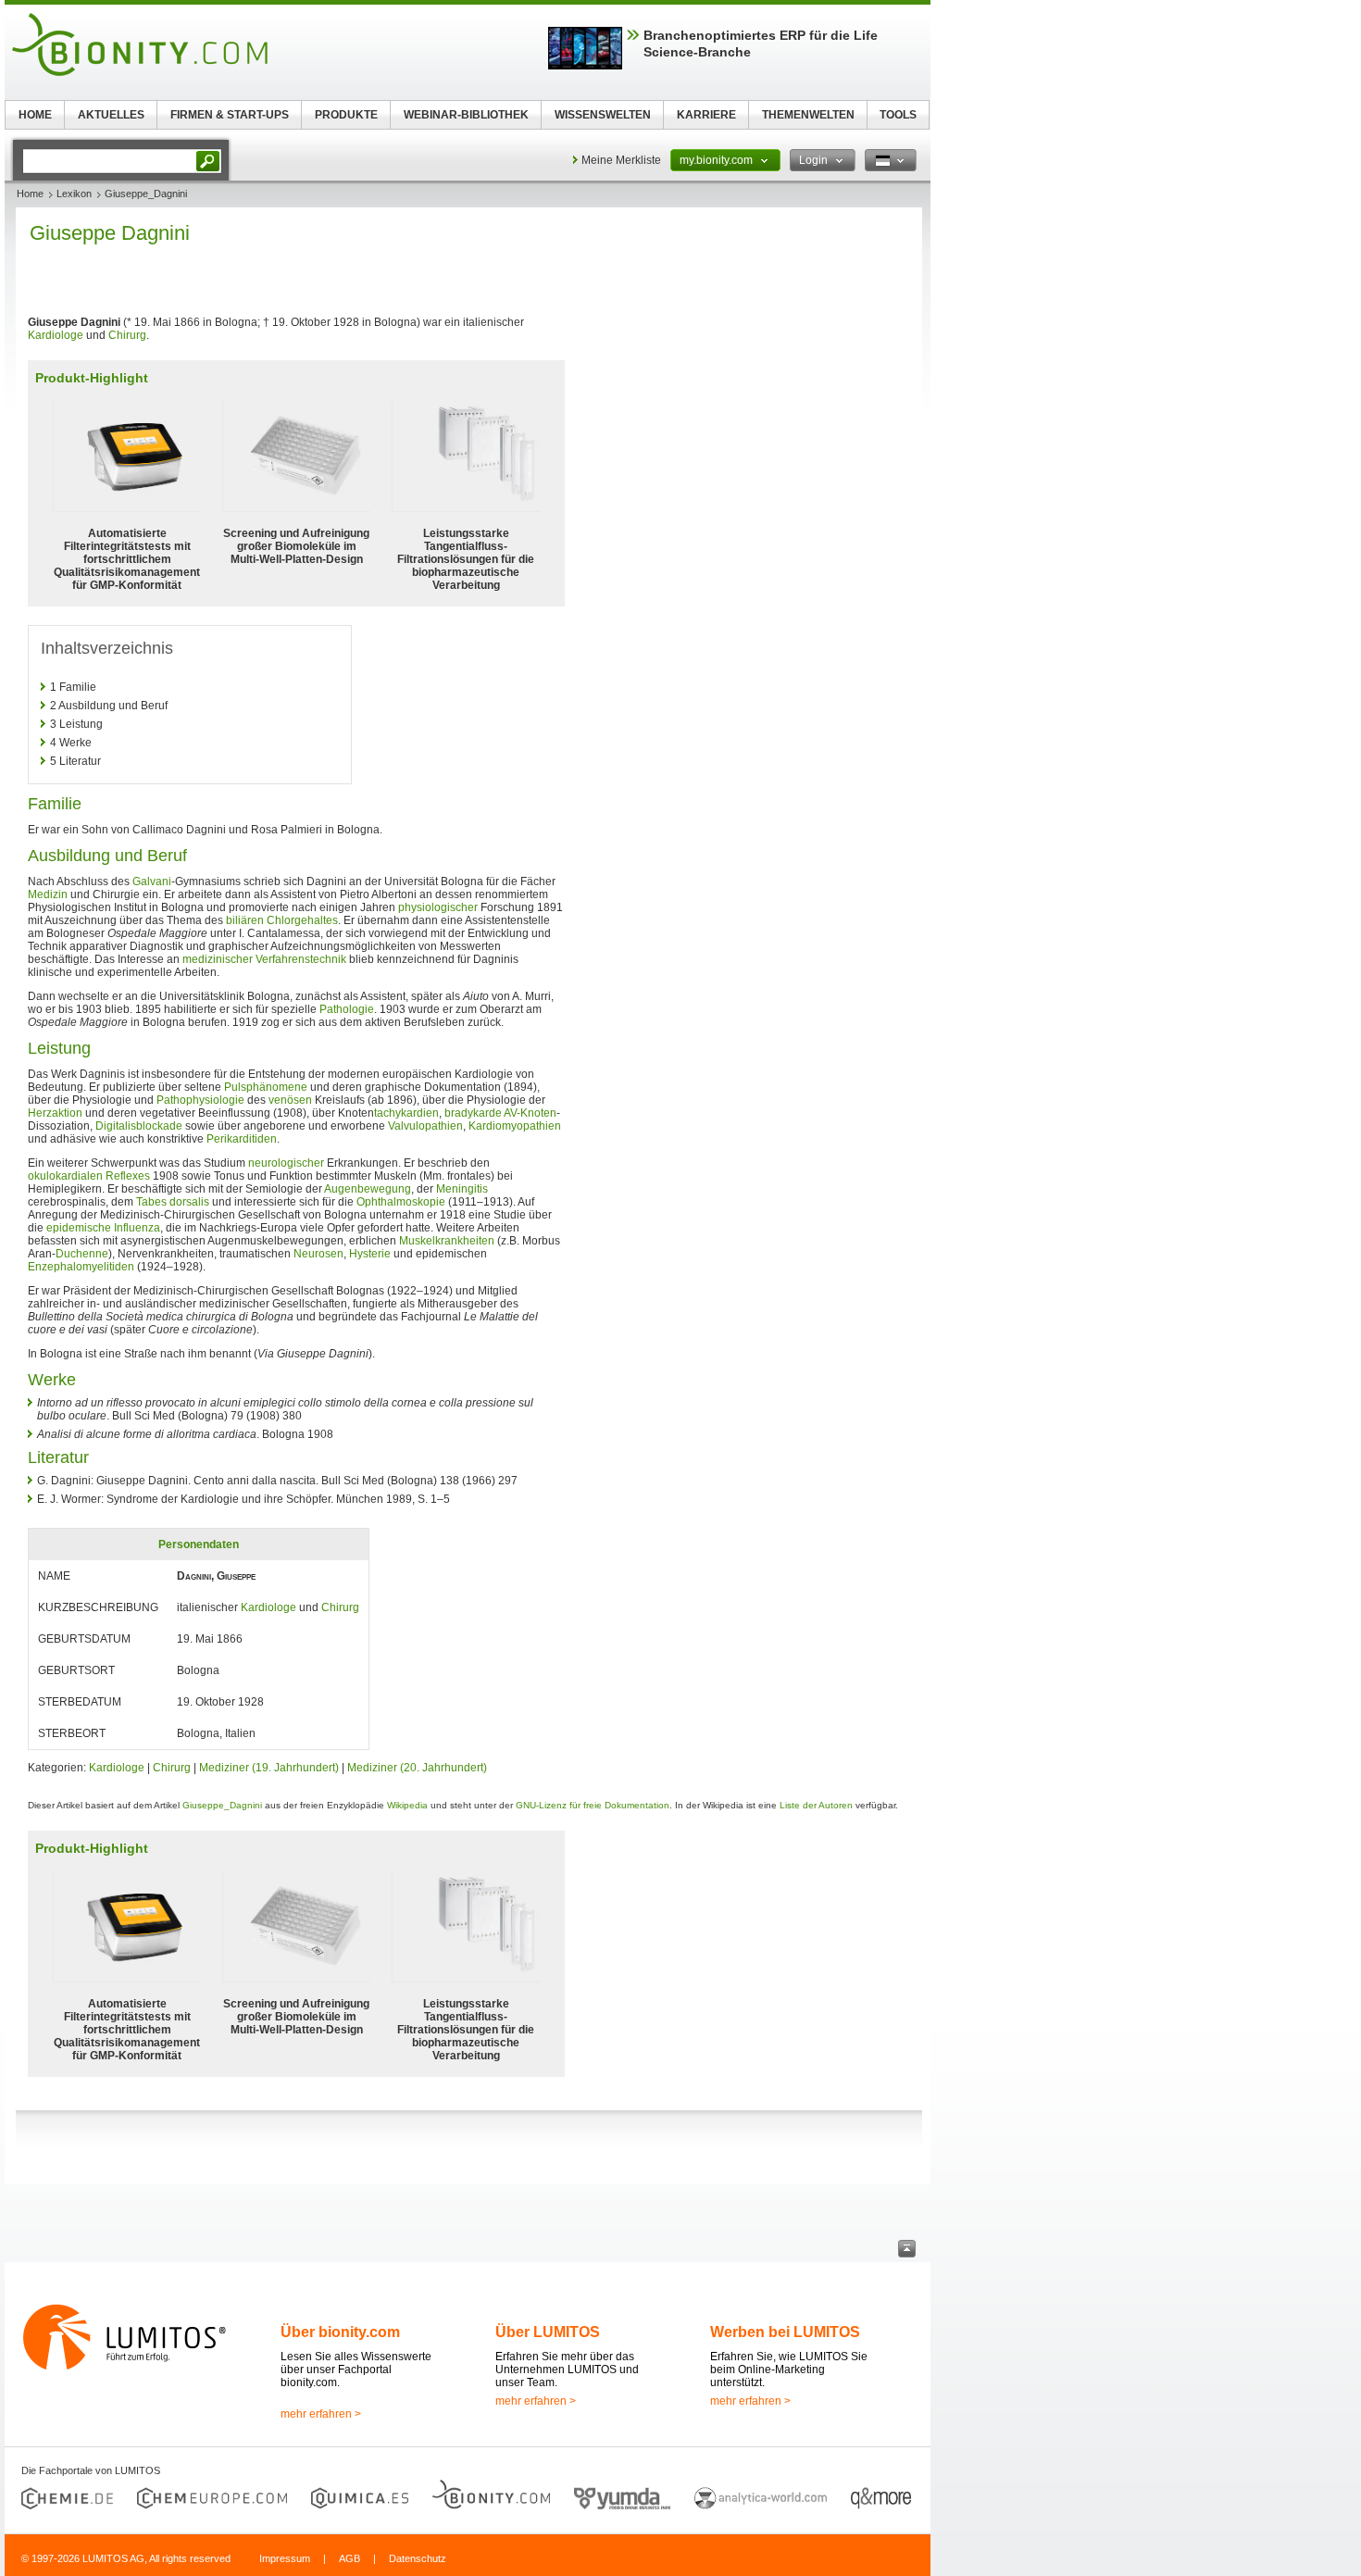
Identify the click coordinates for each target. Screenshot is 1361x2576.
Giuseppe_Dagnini (222, 1805)
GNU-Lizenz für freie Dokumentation (593, 1805)
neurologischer (286, 1163)
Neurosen (318, 1254)
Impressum (285, 2558)
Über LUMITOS (548, 2332)
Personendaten (199, 1544)
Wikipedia (407, 1805)
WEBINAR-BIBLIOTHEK (466, 115)
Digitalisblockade (139, 1126)
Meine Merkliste (621, 160)
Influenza (137, 1228)
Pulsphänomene (266, 1087)
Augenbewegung (368, 1189)
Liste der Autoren (816, 1805)
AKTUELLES (111, 115)
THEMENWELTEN (808, 115)
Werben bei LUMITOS (785, 2332)
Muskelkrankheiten (447, 1241)
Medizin (48, 894)
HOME (35, 115)
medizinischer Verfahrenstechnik (264, 959)
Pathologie (347, 1009)
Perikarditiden (242, 1139)
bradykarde (473, 1113)
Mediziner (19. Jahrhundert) (269, 1768)
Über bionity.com (340, 2332)
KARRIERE (706, 115)
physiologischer (438, 907)
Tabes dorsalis (173, 1202)
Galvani (152, 882)
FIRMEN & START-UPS (230, 115)
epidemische (79, 1228)
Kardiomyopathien (515, 1126)
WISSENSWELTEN (603, 115)
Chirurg (127, 335)
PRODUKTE (346, 115)
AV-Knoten (530, 1113)
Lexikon (74, 194)
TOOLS (898, 115)
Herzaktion (55, 1113)
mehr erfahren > (321, 2414)
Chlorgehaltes (302, 920)
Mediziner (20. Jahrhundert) (417, 1768)
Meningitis (462, 1189)
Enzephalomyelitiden (81, 1267)
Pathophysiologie (200, 1100)
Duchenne (82, 1254)
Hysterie (370, 1254)
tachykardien (406, 1113)
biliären (245, 920)
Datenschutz (418, 2558)
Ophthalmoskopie (401, 1202)
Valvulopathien (425, 1126)
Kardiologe (56, 335)
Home (30, 194)
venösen (290, 1100)
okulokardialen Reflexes (89, 1176)
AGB (350, 2558)
